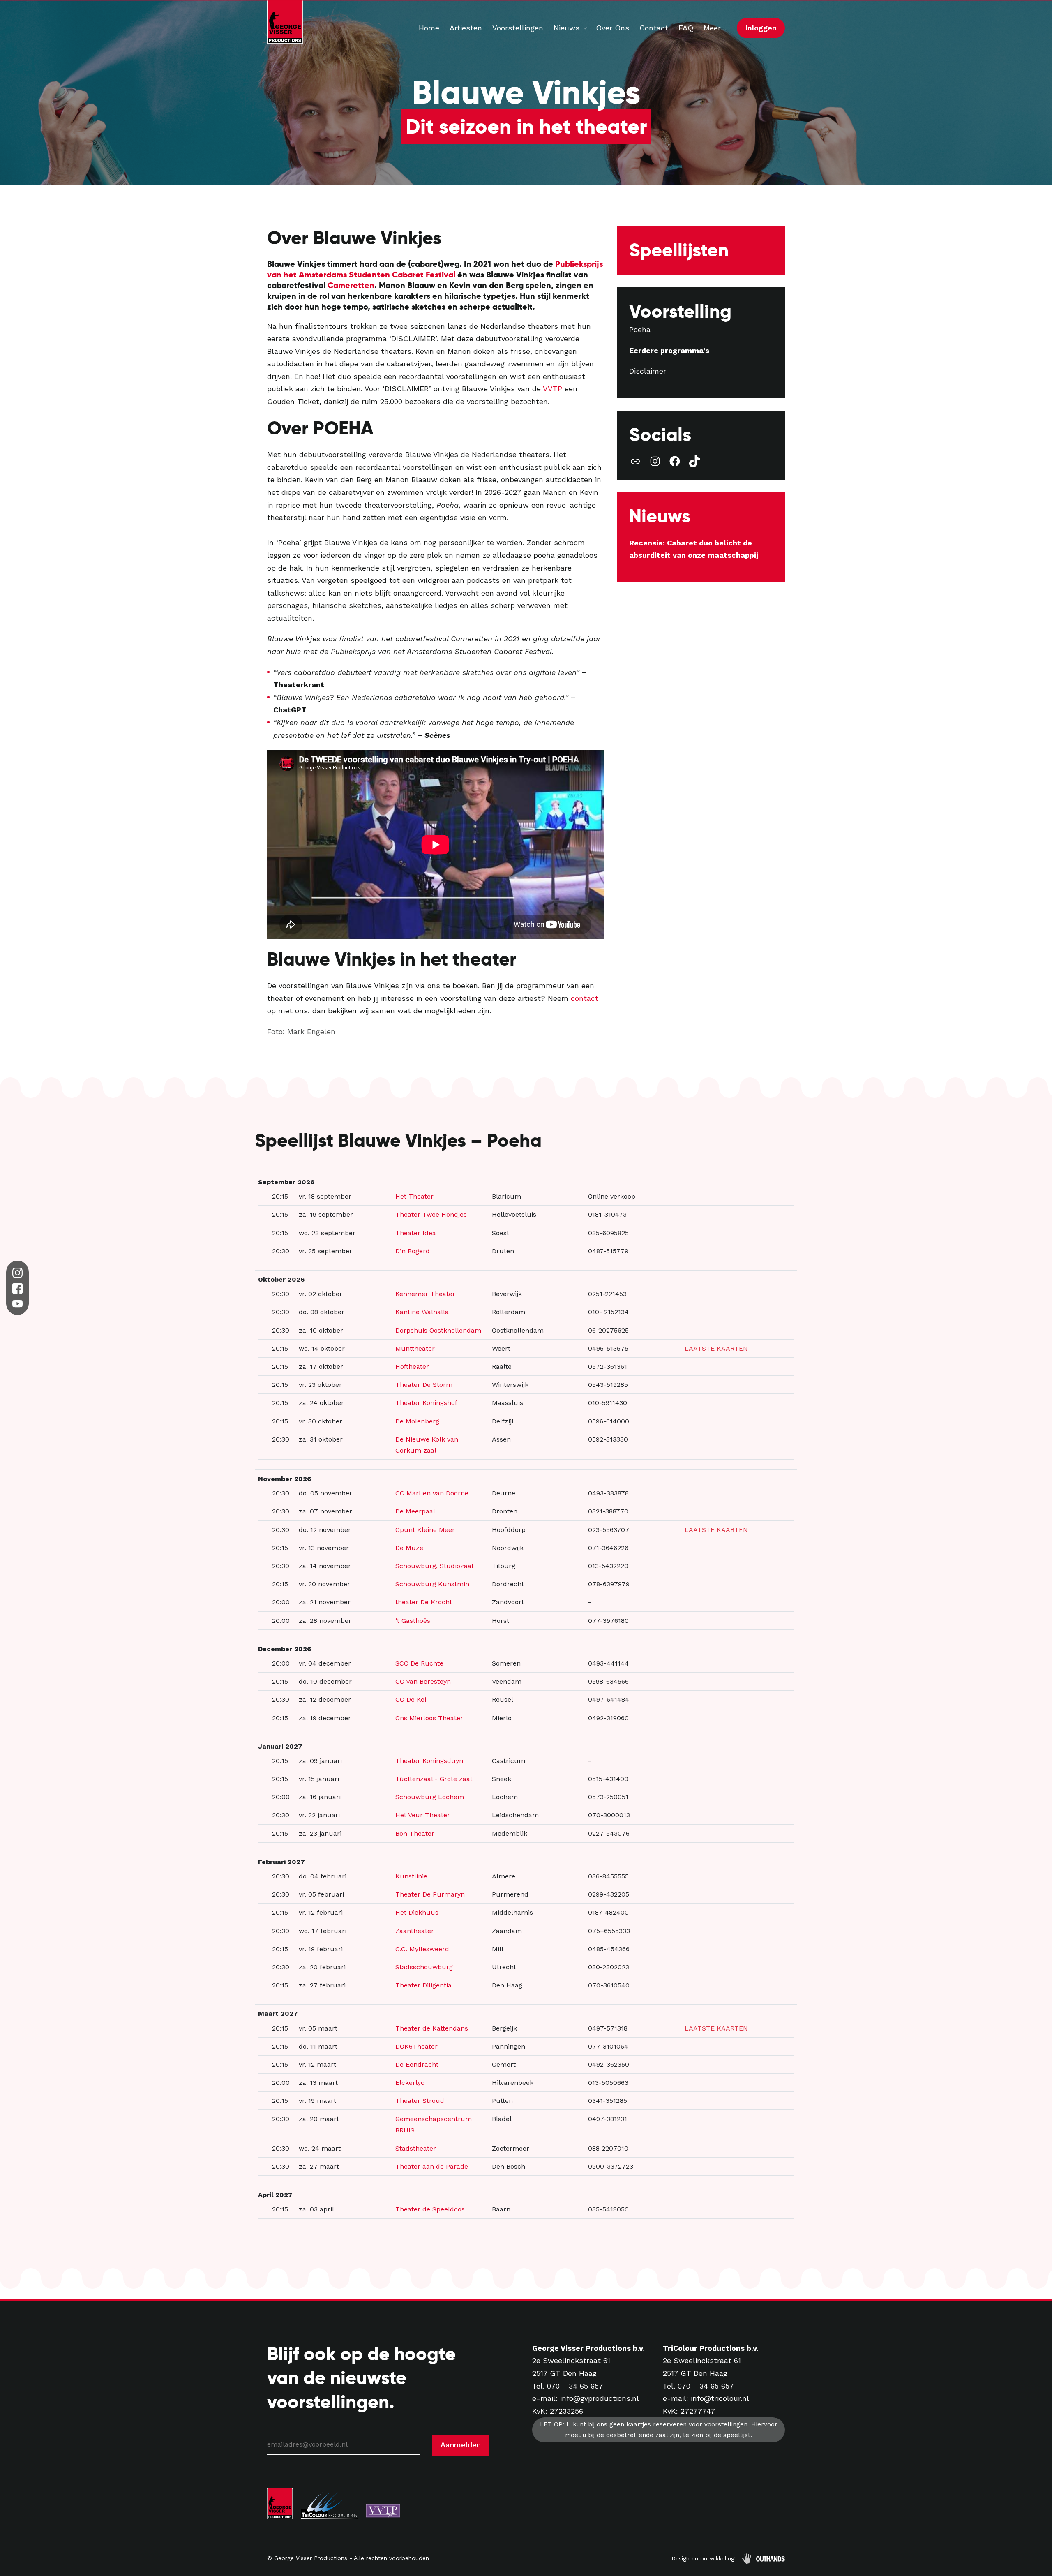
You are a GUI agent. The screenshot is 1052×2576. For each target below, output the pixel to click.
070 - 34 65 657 (575, 2386)
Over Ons (613, 28)
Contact (654, 28)
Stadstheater (416, 2148)
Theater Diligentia (423, 1985)
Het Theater (414, 1196)
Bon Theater (415, 1833)
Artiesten (466, 28)
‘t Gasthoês (413, 1621)
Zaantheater (415, 1931)
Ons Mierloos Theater (429, 1718)
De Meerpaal (415, 1511)
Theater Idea (416, 1233)
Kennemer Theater (425, 1294)
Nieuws (566, 28)
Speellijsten (679, 250)
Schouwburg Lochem (430, 1797)
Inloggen (761, 28)
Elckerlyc (410, 2083)
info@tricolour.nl (720, 2398)
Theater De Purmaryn (430, 1894)
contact (585, 998)
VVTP (553, 389)
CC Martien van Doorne (432, 1493)
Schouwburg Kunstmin (432, 1584)
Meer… (715, 28)
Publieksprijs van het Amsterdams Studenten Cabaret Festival (435, 269)
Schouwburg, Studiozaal (434, 1566)
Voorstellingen (518, 28)
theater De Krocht (424, 1602)
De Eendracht (417, 2064)
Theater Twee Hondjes (431, 1214)
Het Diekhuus (417, 1912)
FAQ (686, 28)
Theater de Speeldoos (430, 2209)
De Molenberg (417, 1421)
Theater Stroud (420, 2101)
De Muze (409, 1548)
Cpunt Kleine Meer (425, 1530)
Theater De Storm (424, 1385)
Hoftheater (412, 1367)
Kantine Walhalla (422, 1312)
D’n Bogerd (413, 1251)
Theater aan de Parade (432, 2166)
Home (429, 28)
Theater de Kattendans (432, 2028)
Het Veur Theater (423, 1815)
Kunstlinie (411, 1876)
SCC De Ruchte (419, 1663)
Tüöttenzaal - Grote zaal (434, 1779)
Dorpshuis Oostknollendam (438, 1330)
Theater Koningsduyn (429, 1761)
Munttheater (415, 1348)
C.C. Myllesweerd (422, 1949)
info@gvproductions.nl (600, 2398)
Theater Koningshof (426, 1403)
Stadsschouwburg (424, 1967)
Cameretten (351, 285)
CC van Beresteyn (423, 1681)
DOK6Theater (416, 2046)
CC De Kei (411, 1699)
